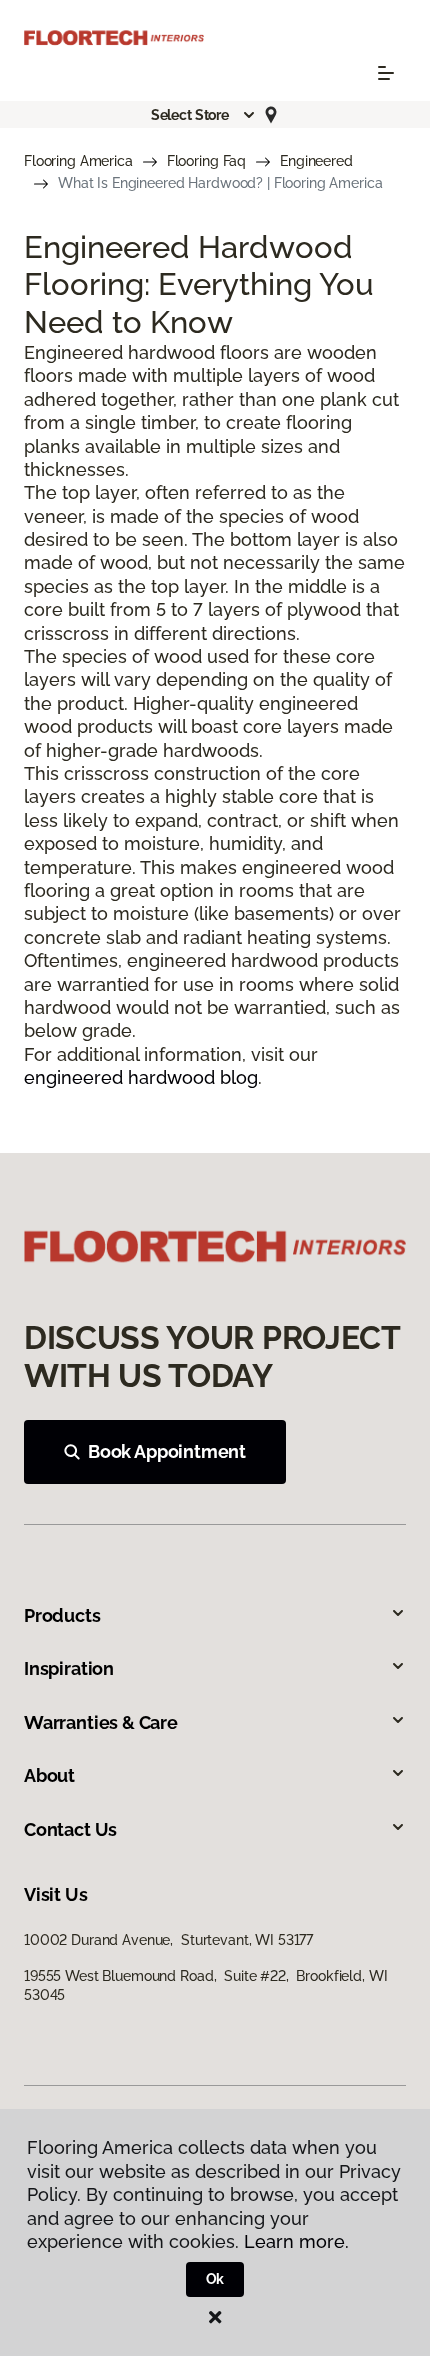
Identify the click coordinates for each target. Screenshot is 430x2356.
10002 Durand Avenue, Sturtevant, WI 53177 (168, 1940)
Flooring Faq (206, 161)
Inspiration (69, 1668)
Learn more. (296, 2241)
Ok (215, 2279)
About (49, 1775)
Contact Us (70, 1829)
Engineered (316, 161)
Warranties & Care (101, 1722)
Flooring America (78, 161)
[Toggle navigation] (386, 73)
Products (62, 1615)
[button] (204, 115)
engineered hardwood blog (141, 1077)
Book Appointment (167, 1451)
